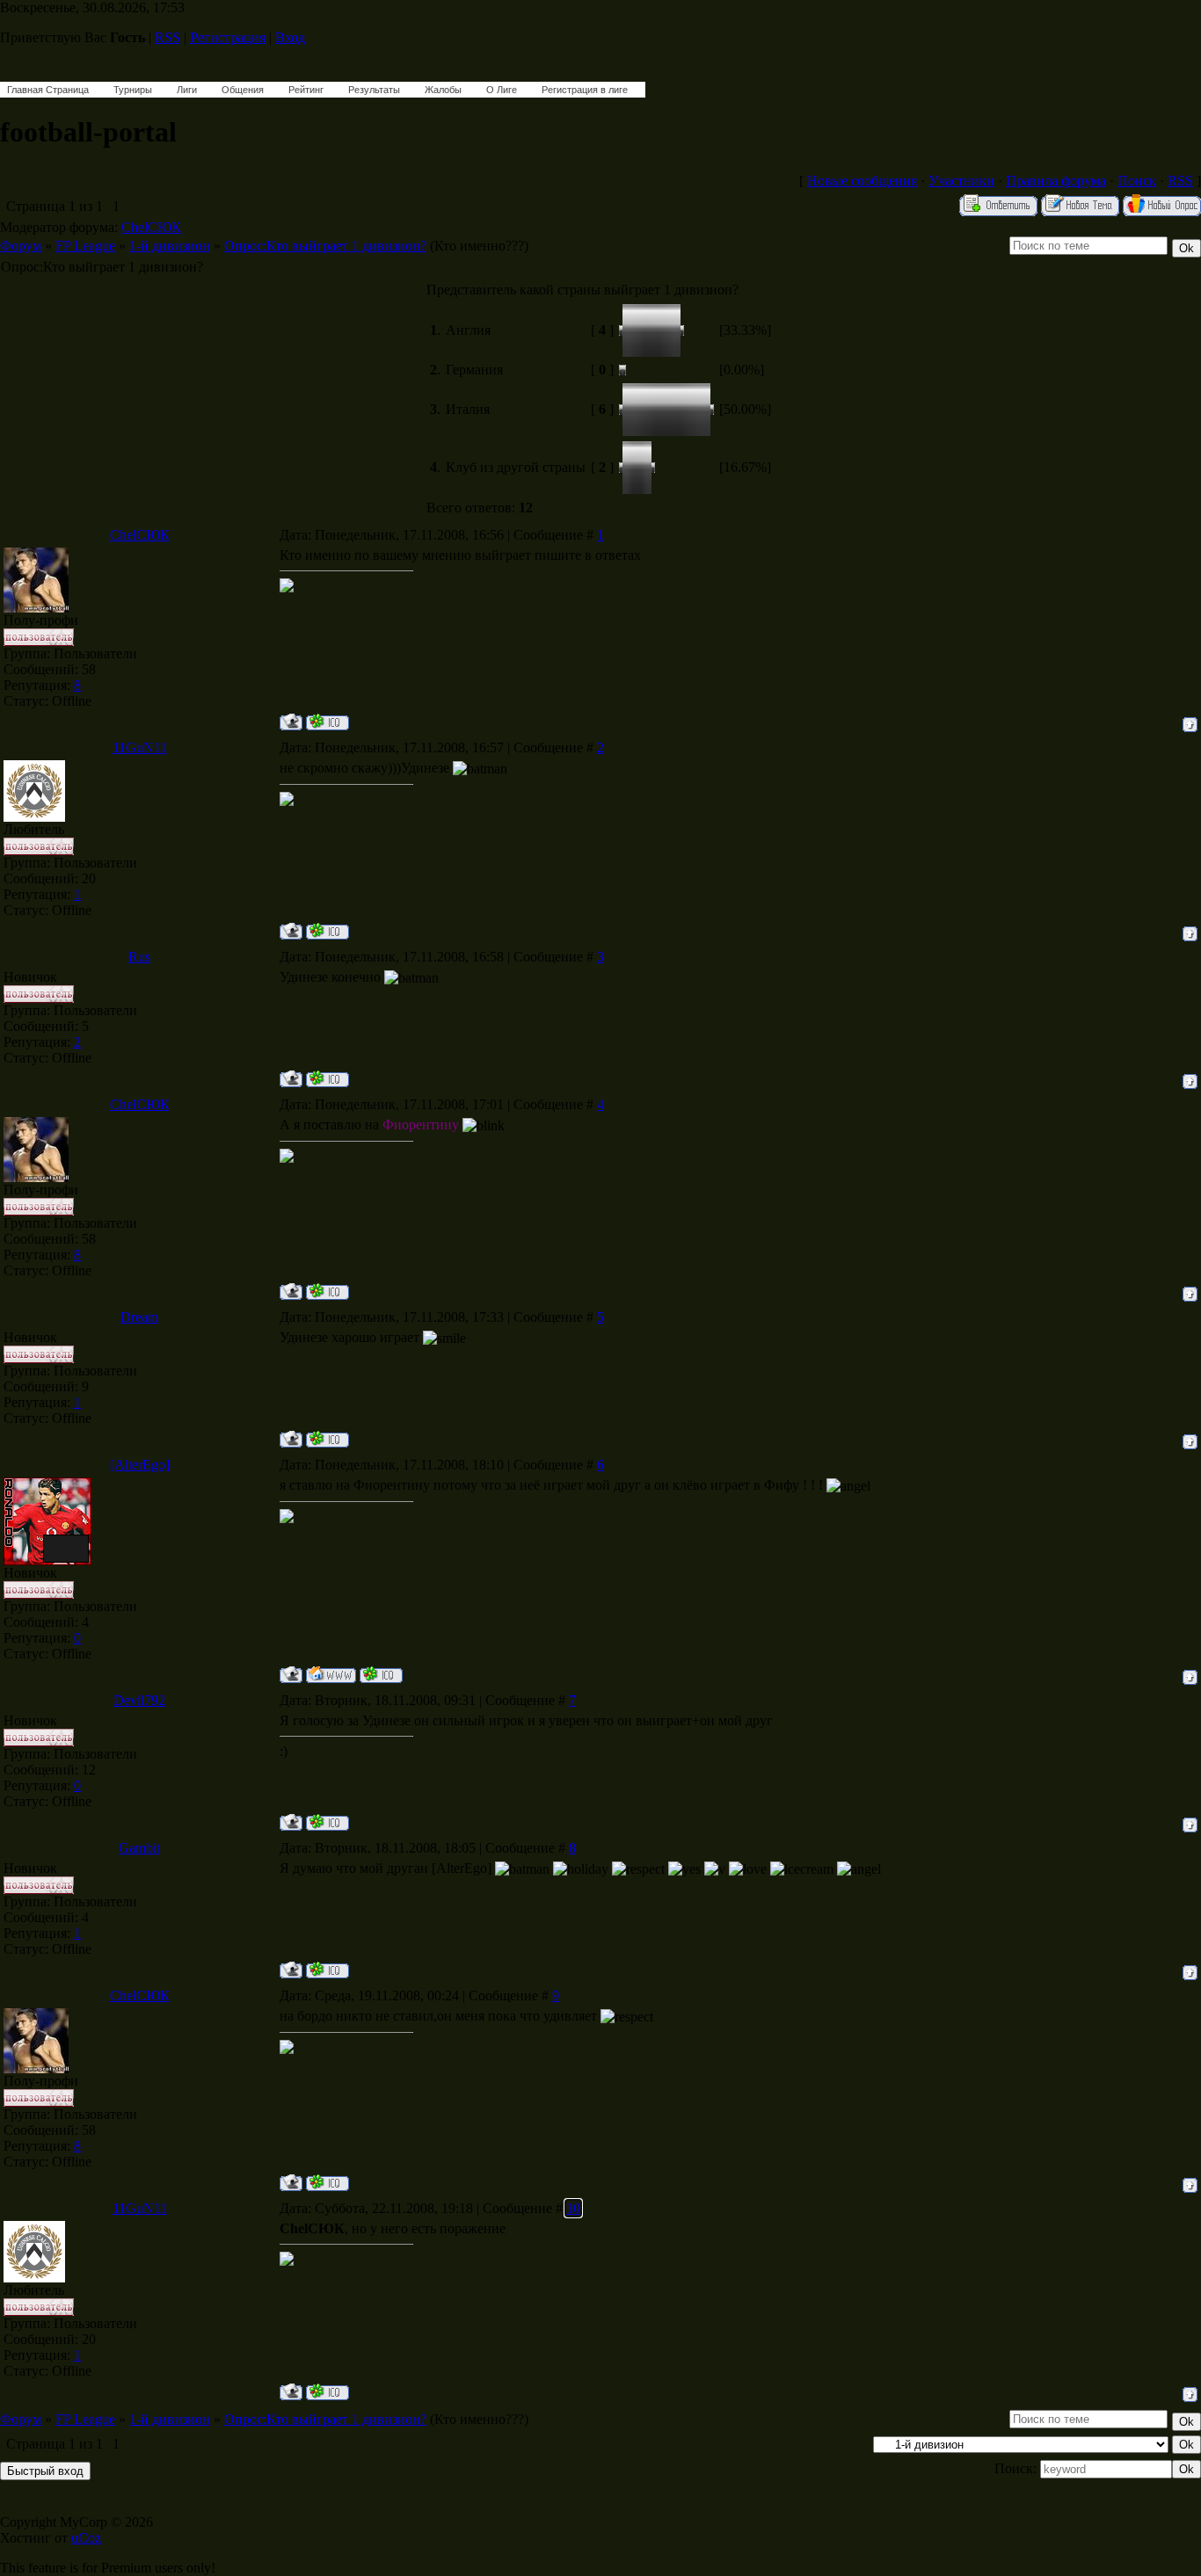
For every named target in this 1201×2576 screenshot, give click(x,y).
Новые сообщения (862, 181)
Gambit (139, 1848)
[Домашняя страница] (331, 1675)
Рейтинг (306, 90)
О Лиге (502, 90)
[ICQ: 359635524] (328, 1970)
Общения (243, 90)
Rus (139, 957)
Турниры (133, 90)
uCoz (86, 2538)
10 (573, 2208)
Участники (961, 181)
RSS (167, 37)
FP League (85, 246)
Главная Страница (48, 90)
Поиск (1137, 181)
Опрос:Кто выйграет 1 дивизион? (325, 246)
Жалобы (443, 90)
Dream (139, 1317)
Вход (290, 37)
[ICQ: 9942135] (328, 1079)
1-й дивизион (170, 246)
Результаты (374, 90)
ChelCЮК (151, 227)
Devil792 (139, 1700)
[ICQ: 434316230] (328, 1439)
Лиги (187, 90)
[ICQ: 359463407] (328, 722)
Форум (21, 246)
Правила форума (1056, 181)
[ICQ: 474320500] (328, 1822)
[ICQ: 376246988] (328, 931)
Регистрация (228, 37)
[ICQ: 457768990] (381, 1675)
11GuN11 (140, 747)
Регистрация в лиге (585, 90)
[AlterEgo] (140, 1465)
